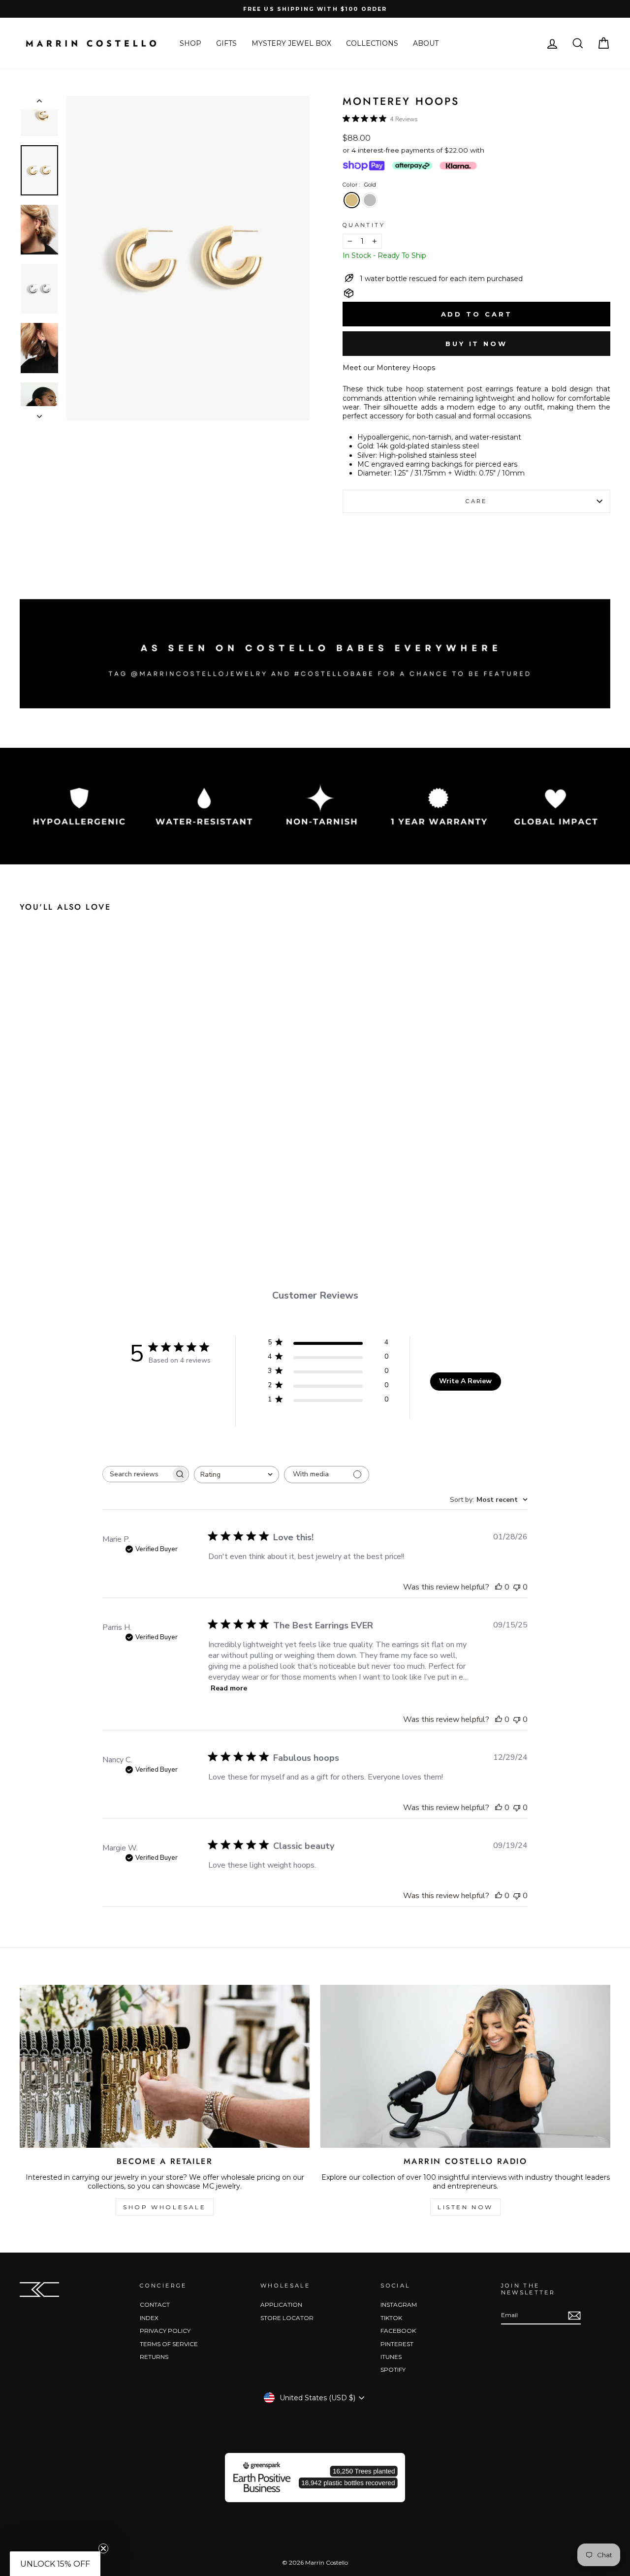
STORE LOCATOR (287, 2318)
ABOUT (426, 43)
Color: (359, 185)
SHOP (190, 43)
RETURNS (154, 2357)
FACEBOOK (398, 2331)
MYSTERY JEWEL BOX (291, 43)
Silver (370, 200)
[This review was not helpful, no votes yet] (517, 1587)
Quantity (364, 225)
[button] (55, 2564)
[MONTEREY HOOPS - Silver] (99, 1193)
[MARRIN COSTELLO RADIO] (465, 2066)
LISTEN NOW (465, 2207)
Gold (352, 200)
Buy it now (476, 344)
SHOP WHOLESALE (164, 2207)
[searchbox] (137, 1474)
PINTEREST (397, 2344)
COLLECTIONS (372, 43)
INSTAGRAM (399, 2305)
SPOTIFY (393, 2369)
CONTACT (155, 2305)
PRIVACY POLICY (165, 2331)
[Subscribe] (574, 2316)
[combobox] (236, 1475)
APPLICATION (281, 2305)
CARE (476, 501)
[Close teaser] (103, 2548)
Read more (229, 1688)
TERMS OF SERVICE (169, 2344)
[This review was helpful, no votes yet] (499, 1587)
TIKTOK (391, 2318)
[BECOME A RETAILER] (165, 2066)
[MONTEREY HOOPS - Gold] (80, 1193)
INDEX (149, 2318)
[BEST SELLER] (188, 258)
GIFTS (226, 43)
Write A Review (465, 1381)
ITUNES (391, 2357)
